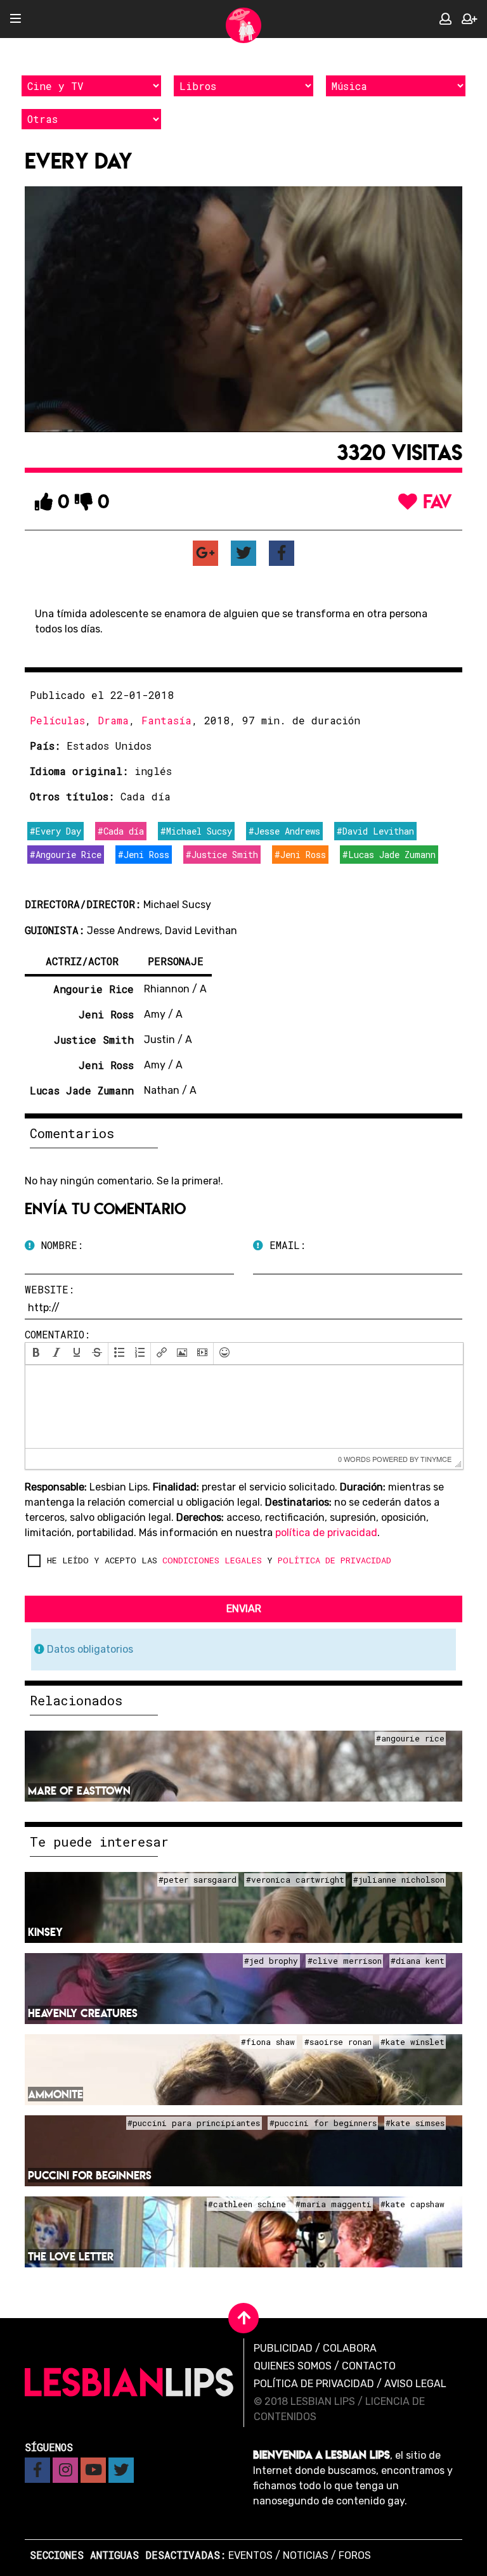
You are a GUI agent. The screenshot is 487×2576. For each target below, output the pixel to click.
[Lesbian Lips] (243, 25)
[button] (36, 1354)
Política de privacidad (314, 2384)
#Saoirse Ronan (338, 2042)
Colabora (350, 2348)
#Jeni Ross (144, 855)
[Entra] (445, 19)
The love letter (71, 2256)
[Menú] (16, 19)
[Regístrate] (469, 19)
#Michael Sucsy (196, 831)
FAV (435, 501)
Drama (113, 720)
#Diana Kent (418, 1961)
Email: (284, 1245)
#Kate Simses (415, 2124)
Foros (355, 2555)
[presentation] (36, 1354)
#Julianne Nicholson (399, 1880)
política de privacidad (326, 1533)
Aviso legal (415, 2384)
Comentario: (57, 1334)
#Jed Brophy (271, 1961)
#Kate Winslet (412, 2042)
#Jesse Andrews (284, 831)
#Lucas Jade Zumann (389, 855)
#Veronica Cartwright (295, 1880)
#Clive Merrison (345, 1961)
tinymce (436, 1459)
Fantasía (166, 720)
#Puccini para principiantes (194, 2124)
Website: (49, 1289)
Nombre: (59, 1245)
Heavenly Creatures (83, 2013)
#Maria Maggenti (334, 2205)
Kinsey (45, 1932)
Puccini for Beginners (90, 2175)
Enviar (244, 1609)
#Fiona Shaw (268, 2042)
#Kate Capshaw (412, 2205)
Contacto (369, 2366)
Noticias (306, 2555)
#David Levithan (375, 831)
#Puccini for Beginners (323, 2124)
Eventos (250, 2555)
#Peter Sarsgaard (198, 1880)
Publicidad (283, 2348)
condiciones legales (212, 1560)
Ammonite (55, 2094)
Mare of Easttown (79, 1791)
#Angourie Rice (66, 855)
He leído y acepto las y (219, 1560)
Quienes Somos (293, 2366)
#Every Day (55, 831)
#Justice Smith (222, 855)
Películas (57, 720)
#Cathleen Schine (247, 2205)
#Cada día (121, 831)
